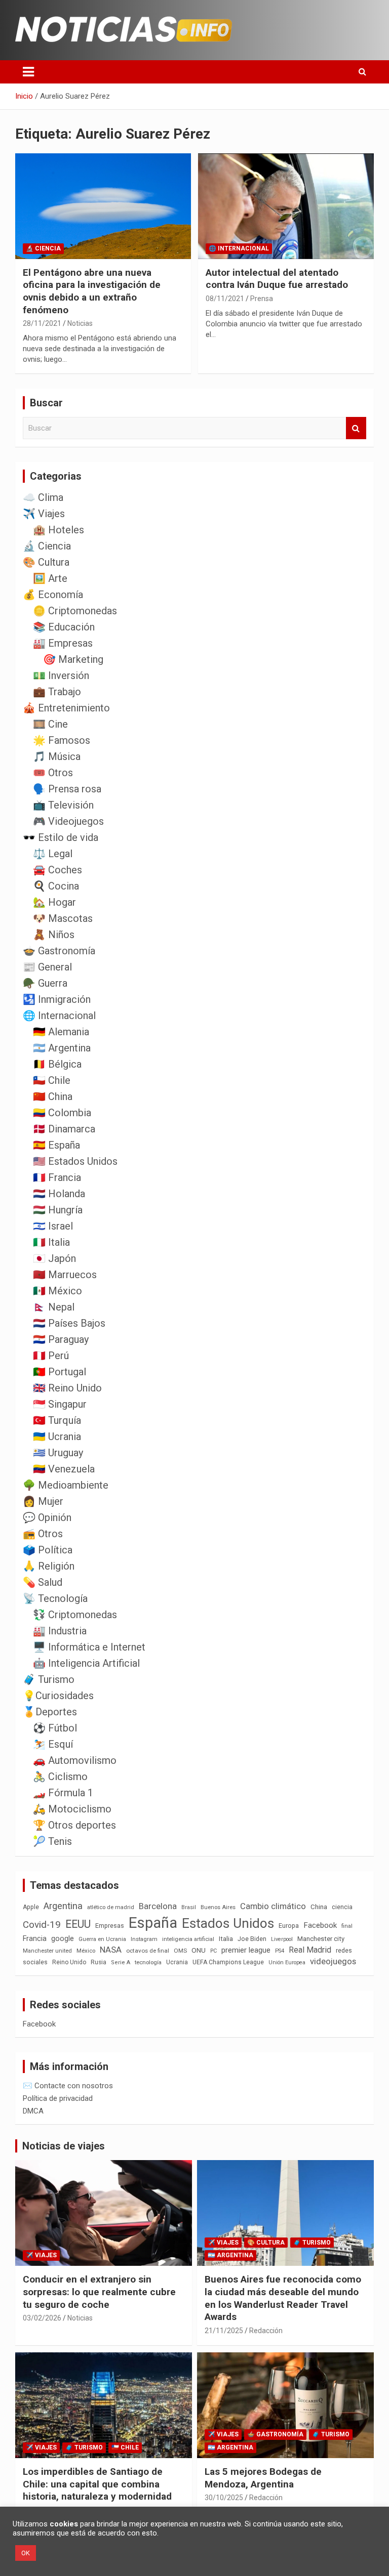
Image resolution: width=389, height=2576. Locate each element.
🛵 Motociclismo (72, 1809)
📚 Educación (64, 627)
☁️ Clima (43, 497)
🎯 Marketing (73, 659)
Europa (289, 1926)
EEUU (78, 1924)
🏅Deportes (50, 1712)
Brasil (189, 1907)
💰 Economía (53, 595)
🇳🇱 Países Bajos (69, 1323)
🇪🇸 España (56, 1145)
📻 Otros (43, 1534)
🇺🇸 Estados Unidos (75, 1161)
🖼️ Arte (50, 578)
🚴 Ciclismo (60, 1777)
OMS (180, 1951)
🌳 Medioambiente (66, 1485)
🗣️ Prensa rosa (67, 789)
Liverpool (282, 1939)
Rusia (99, 1962)
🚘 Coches (57, 870)
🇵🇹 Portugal (60, 1372)
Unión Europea (287, 1962)
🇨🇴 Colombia (62, 1113)
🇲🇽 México (57, 1291)
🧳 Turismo (49, 1679)
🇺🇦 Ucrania (57, 1437)
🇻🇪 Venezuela (64, 1469)
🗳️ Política (48, 1550)
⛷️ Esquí (53, 1744)
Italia (226, 1939)
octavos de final (148, 1951)
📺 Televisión (63, 805)
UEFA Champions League (228, 1962)
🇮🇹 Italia (51, 1242)
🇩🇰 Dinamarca (64, 1129)
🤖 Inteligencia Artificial (86, 1663)
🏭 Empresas (63, 643)
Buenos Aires (218, 1907)
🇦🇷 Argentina (62, 1048)
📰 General (47, 967)
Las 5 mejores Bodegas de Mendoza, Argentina (263, 2478)
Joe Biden (252, 1939)
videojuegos (333, 1961)
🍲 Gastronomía (59, 951)
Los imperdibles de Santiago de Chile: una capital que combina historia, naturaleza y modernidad (97, 2484)
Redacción (266, 2331)
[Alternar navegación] (28, 72)
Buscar (356, 428)
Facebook (320, 1925)
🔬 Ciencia (43, 248)
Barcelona (158, 1906)
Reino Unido (69, 1962)
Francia (35, 1938)
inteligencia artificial (188, 1939)
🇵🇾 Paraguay (61, 1339)
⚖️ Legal (53, 854)
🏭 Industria (60, 1631)
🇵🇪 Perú (51, 1356)
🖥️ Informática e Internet (89, 1647)
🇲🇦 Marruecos (65, 1275)
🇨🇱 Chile (52, 1080)
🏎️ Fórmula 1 (63, 1793)
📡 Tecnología (55, 1598)
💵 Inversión (61, 675)
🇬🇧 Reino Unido (67, 1388)
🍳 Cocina (56, 886)
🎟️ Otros (53, 773)
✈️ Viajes (44, 514)
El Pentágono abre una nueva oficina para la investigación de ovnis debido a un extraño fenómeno (92, 291)
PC (213, 1951)
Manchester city (321, 1939)
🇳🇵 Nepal (54, 1307)
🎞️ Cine (50, 724)
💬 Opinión (47, 1517)
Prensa (262, 299)
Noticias (80, 323)
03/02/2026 (42, 2318)
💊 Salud (43, 1582)
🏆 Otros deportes (74, 1825)
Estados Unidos (228, 1923)
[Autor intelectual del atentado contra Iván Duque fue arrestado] (286, 206)
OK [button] (26, 2553)
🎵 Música (57, 756)
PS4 (280, 1951)
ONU (199, 1950)
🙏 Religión (49, 1566)
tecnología (148, 1962)
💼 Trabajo (57, 692)
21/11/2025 (224, 2331)
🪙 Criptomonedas (75, 611)
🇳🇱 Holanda (59, 1194)
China (319, 1907)
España (153, 1923)
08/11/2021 (225, 299)
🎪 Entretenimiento (66, 708)
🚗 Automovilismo (75, 1760)
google (63, 1938)
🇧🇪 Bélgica (57, 1064)
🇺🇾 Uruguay (58, 1453)
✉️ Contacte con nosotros (68, 2086)
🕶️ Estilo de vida (61, 837)
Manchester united (47, 1951)
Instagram (144, 1939)
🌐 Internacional (239, 248)
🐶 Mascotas (63, 918)
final (347, 1926)
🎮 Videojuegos (68, 821)
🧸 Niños (54, 935)
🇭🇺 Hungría (58, 1210)
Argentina (63, 1906)
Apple (31, 1907)
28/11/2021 (42, 323)
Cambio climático (273, 1906)
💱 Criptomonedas (75, 1615)
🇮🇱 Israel (53, 1226)
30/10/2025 (224, 2498)
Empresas (110, 1926)
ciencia (342, 1907)
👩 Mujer (43, 1501)
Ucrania (177, 1962)
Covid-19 (42, 1925)
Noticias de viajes (64, 2146)
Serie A (121, 1962)
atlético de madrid (111, 1907)
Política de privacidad (58, 2098)
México (86, 1951)
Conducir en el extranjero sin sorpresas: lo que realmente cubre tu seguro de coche (99, 2292)
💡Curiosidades (58, 1696)
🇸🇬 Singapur (60, 1404)
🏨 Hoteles (59, 530)
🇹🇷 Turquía (57, 1420)
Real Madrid (310, 1950)
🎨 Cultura (46, 562)
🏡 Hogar (54, 902)
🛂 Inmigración (57, 999)
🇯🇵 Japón (54, 1258)
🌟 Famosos (62, 740)
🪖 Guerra (45, 983)
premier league (246, 1950)
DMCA (33, 2111)
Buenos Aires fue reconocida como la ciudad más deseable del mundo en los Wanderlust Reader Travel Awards (283, 2298)
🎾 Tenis (52, 1841)
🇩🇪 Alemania (61, 1032)
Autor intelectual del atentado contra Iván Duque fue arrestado (277, 279)
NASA (111, 1950)
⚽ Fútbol (55, 1728)
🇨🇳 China (53, 1096)
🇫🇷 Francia (57, 1177)
